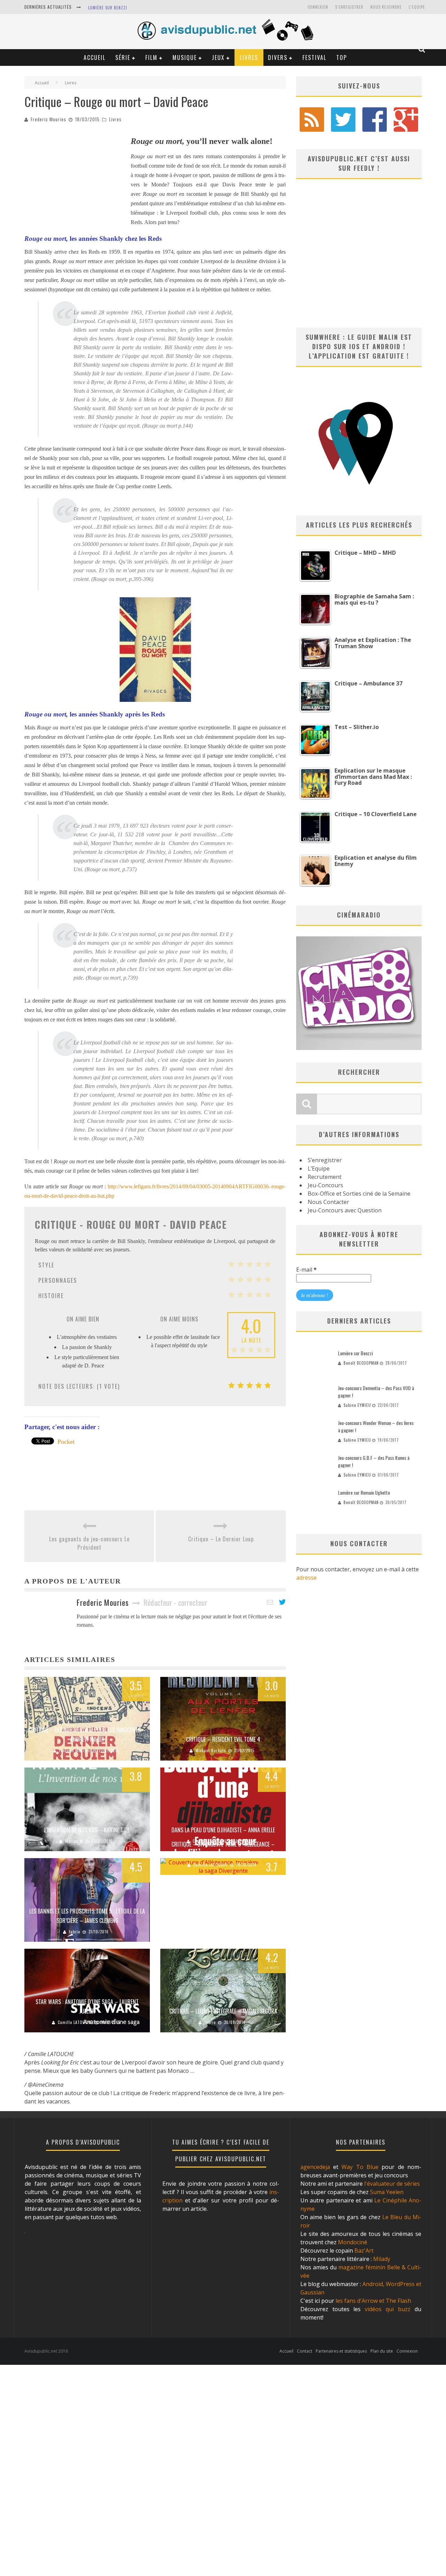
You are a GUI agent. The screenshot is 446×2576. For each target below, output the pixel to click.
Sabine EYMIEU (357, 1405)
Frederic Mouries (48, 119)
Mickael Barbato (211, 1750)
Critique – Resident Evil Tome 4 (223, 1739)
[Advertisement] (77, 177)
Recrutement (325, 1177)
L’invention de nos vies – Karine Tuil (87, 1830)
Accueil (95, 58)
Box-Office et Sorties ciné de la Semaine (359, 1194)
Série (123, 58)
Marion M (74, 1841)
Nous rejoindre (386, 7)
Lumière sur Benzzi (108, 8)
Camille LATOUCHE (211, 1865)
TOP (342, 58)
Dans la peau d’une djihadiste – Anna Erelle (223, 1830)
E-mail (306, 1270)
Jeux (218, 58)
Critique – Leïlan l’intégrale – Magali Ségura (223, 2011)
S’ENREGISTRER (349, 7)
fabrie (75, 1932)
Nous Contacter (328, 1202)
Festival (314, 58)
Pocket (66, 1442)
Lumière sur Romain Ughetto (364, 1492)
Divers (278, 58)
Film (151, 58)
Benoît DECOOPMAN (361, 1363)
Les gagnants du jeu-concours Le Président (89, 1543)
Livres (249, 58)
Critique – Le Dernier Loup (221, 1539)
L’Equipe (417, 7)
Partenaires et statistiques (341, 2351)
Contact (305, 2351)
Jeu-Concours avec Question (345, 1210)
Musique (185, 58)
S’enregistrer (325, 1160)
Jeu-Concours (325, 1185)
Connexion (318, 7)
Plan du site (382, 2351)
